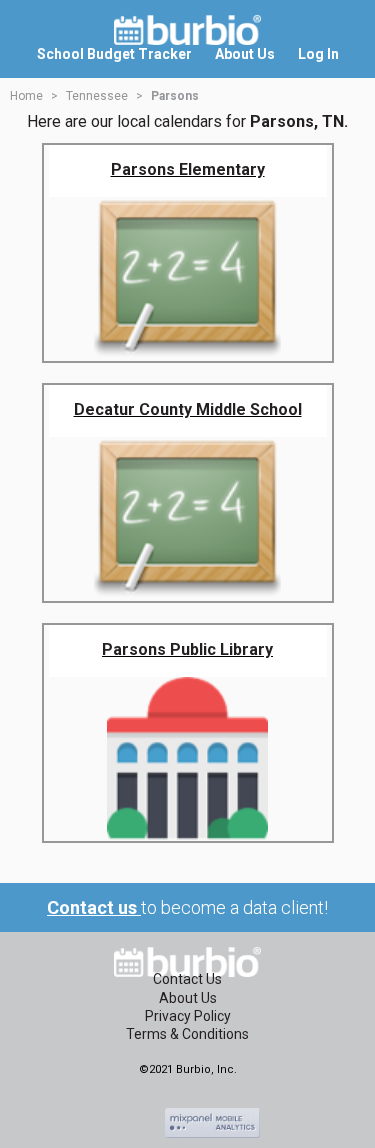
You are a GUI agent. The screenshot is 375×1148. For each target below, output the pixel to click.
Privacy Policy (188, 1016)
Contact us (94, 907)
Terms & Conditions (187, 1034)
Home (26, 96)
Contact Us (187, 979)
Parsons (175, 96)
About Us (188, 998)
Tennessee (97, 96)
